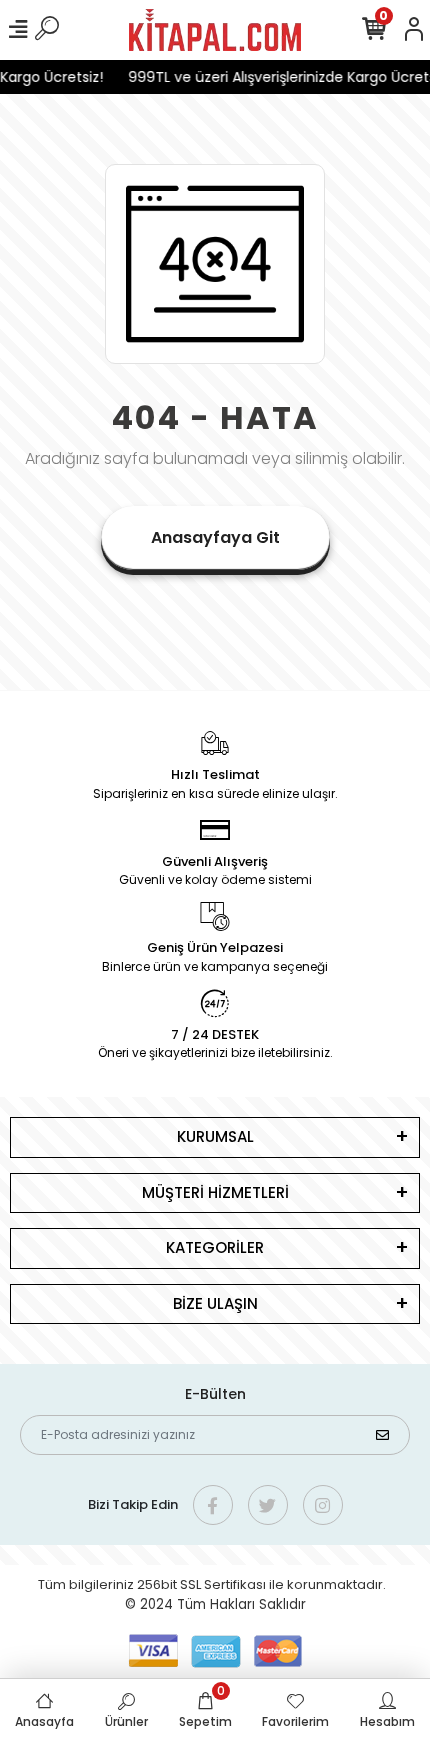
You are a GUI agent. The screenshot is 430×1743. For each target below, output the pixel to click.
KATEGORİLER (215, 1247)
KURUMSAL (215, 1136)
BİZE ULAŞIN (215, 1303)
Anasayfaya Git (215, 537)
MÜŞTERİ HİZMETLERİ (215, 1192)
